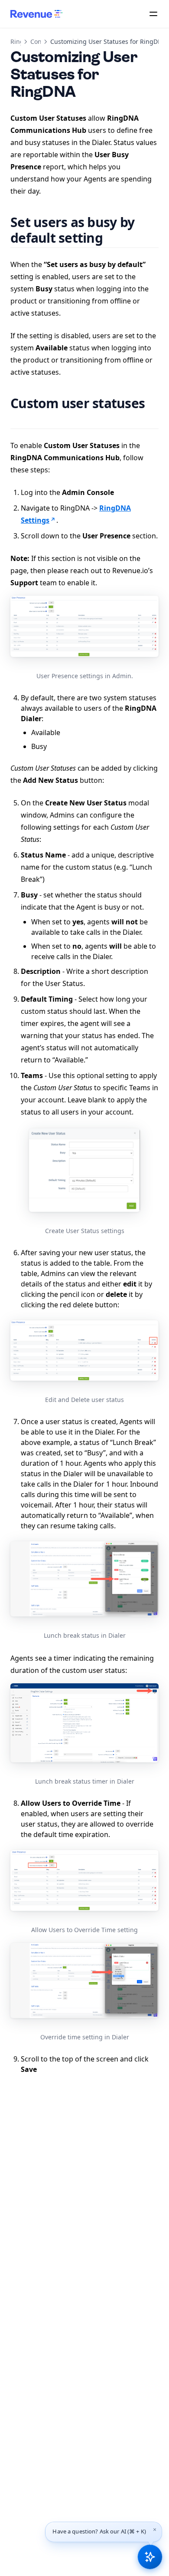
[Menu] (153, 14)
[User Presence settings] (84, 626)
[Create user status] (84, 1170)
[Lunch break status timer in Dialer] (84, 1723)
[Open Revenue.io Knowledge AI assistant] (150, 2557)
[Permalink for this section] (113, 238)
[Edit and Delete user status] (84, 1351)
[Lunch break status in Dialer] (84, 1579)
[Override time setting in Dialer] (84, 1980)
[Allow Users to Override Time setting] (84, 1880)
